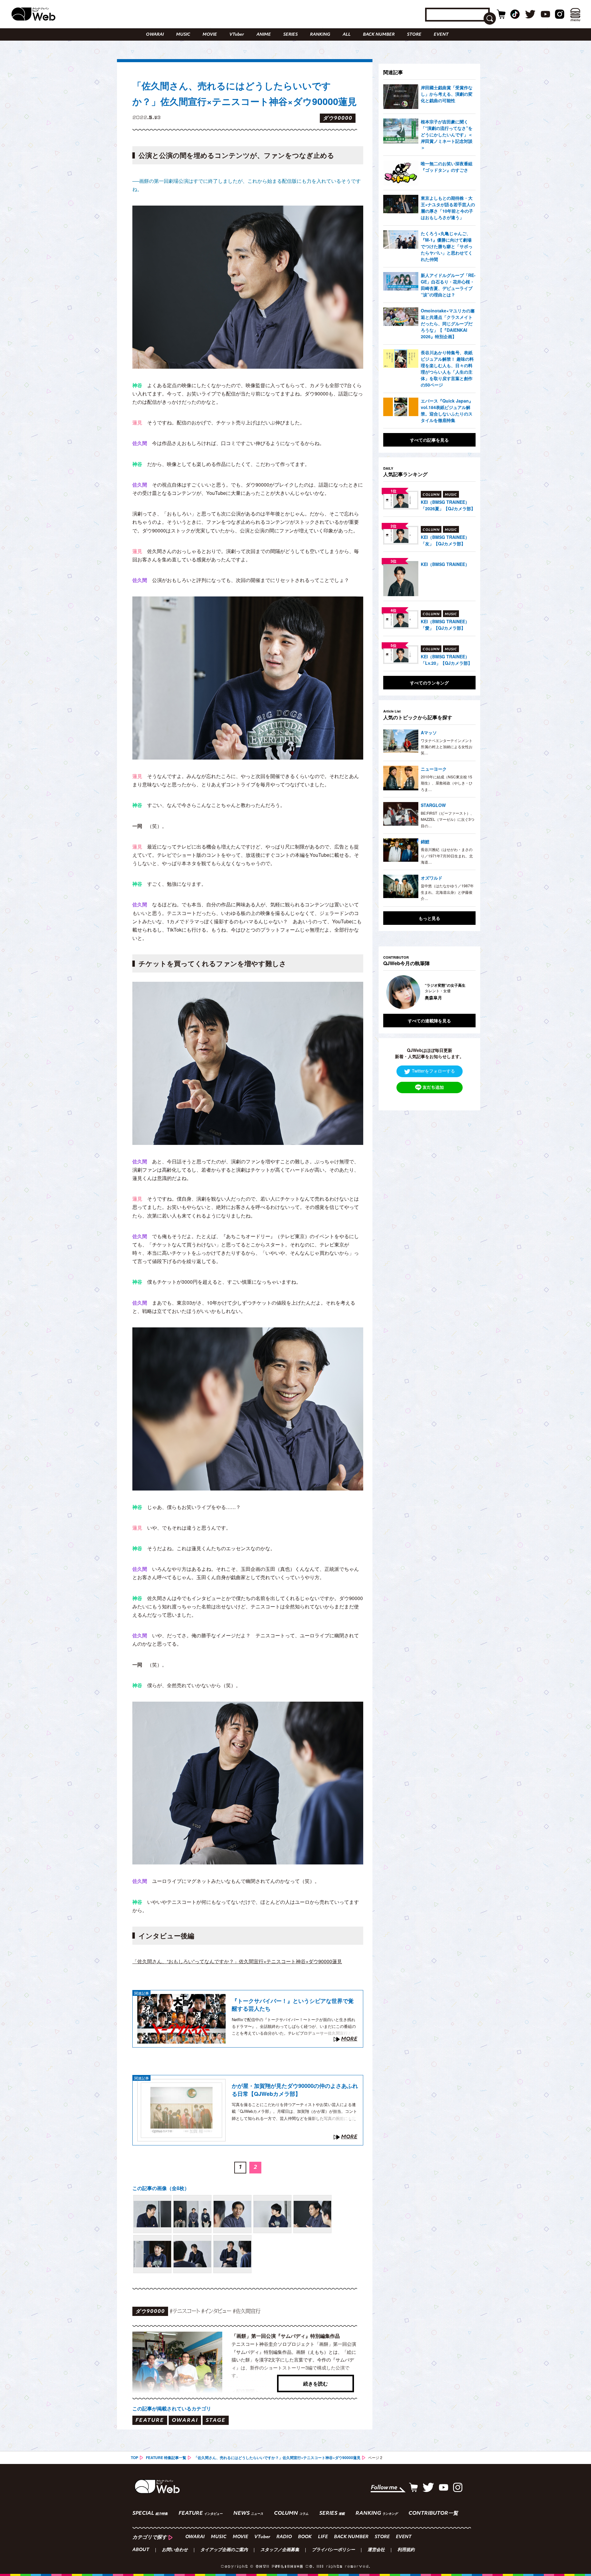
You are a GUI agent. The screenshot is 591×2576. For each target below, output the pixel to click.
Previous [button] (389, 992)
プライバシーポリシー (333, 2550)
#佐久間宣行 (247, 2311)
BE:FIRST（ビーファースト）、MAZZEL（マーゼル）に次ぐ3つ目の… (448, 819)
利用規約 (406, 2550)
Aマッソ (429, 732)
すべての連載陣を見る (429, 1021)
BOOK (305, 2537)
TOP (135, 2458)
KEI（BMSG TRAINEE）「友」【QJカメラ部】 (445, 540)
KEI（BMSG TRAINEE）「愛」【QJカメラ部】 (445, 625)
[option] (429, 992)
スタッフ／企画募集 (280, 2550)
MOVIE (210, 35)
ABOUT (141, 2550)
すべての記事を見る (429, 440)
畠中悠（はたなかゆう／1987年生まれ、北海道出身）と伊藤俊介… (447, 892)
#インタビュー (216, 2311)
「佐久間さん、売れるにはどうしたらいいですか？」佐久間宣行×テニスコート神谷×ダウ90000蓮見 (277, 2458)
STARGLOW (433, 805)
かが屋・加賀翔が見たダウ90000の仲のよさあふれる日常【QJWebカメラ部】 (295, 2090)
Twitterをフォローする (433, 1071)
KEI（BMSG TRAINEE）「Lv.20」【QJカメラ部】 (446, 660)
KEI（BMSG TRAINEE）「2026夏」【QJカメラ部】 (448, 505)
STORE (414, 35)
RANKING (320, 35)
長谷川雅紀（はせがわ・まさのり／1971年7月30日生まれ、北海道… (447, 856)
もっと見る (429, 918)
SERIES (290, 35)
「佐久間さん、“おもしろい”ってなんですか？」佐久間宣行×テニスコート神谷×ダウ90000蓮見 (237, 1961)
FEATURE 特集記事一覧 (166, 2458)
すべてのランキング (429, 683)
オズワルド (432, 878)
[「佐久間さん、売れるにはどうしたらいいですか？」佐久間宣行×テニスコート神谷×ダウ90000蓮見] (152, 2214)
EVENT (441, 35)
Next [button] (465, 992)
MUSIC (183, 35)
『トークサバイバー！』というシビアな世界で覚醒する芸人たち (293, 2005)
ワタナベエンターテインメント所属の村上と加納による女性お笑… (447, 747)
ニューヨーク (434, 769)
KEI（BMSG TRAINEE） (445, 564)
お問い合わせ (175, 2550)
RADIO (284, 2537)
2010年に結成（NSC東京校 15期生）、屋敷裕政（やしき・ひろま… (447, 783)
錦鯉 (425, 841)
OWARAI (155, 35)
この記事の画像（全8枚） (161, 2188)
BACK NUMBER (379, 35)
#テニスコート (185, 2311)
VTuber (237, 35)
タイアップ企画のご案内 (224, 2550)
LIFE (323, 2537)
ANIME (264, 35)
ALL (347, 35)
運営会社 (376, 2550)
